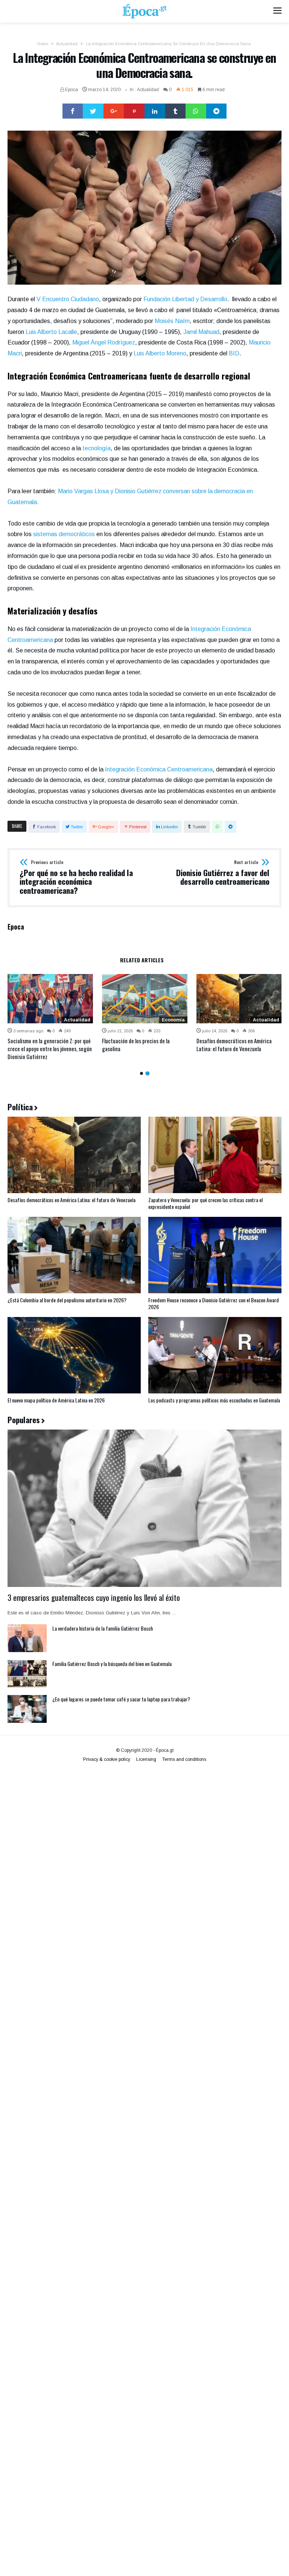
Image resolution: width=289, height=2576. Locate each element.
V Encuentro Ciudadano (68, 299)
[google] (114, 111)
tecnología (97, 448)
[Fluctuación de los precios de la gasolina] (145, 998)
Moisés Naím (172, 321)
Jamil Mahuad (201, 332)
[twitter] (93, 111)
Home (43, 44)
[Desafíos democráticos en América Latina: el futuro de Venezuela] (239, 998)
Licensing (146, 1759)
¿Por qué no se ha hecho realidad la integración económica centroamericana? (76, 877)
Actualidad (67, 44)
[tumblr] (176, 111)
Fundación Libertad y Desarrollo (185, 299)
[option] (50, 1017)
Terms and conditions (184, 1759)
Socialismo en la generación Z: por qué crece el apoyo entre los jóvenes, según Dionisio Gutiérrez (50, 1049)
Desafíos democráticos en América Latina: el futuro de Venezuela (234, 1045)
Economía (173, 1020)
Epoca (71, 90)
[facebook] (73, 111)
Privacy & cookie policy (107, 1759)
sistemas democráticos (64, 534)
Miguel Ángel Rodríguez (104, 342)
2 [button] (147, 1073)
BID (234, 353)
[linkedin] (155, 111)
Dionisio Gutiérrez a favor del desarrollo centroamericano (223, 873)
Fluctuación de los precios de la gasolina (136, 1045)
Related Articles (142, 961)
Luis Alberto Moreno (160, 353)
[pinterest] (134, 111)
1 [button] (141, 1073)
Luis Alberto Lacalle (51, 332)
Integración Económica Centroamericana (159, 769)
